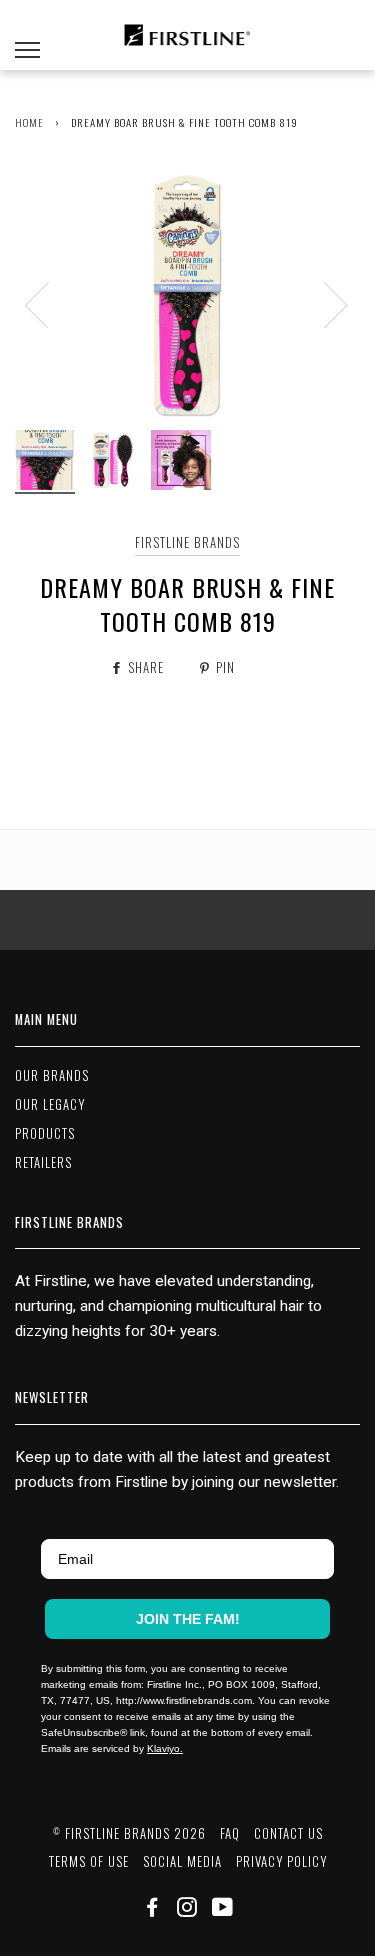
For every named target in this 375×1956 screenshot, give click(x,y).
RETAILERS (43, 1162)
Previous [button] (49, 304)
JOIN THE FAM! (188, 1619)
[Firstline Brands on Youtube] (223, 1909)
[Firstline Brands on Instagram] (187, 1909)
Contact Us (288, 1833)
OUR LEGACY (50, 1104)
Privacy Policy (281, 1861)
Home (29, 122)
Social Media (182, 1861)
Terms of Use (89, 1861)
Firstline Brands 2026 (129, 1833)
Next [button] (323, 304)
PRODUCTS (45, 1133)
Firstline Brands (187, 542)
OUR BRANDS (52, 1075)
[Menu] (27, 35)
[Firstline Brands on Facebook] (152, 1909)
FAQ (230, 1833)
